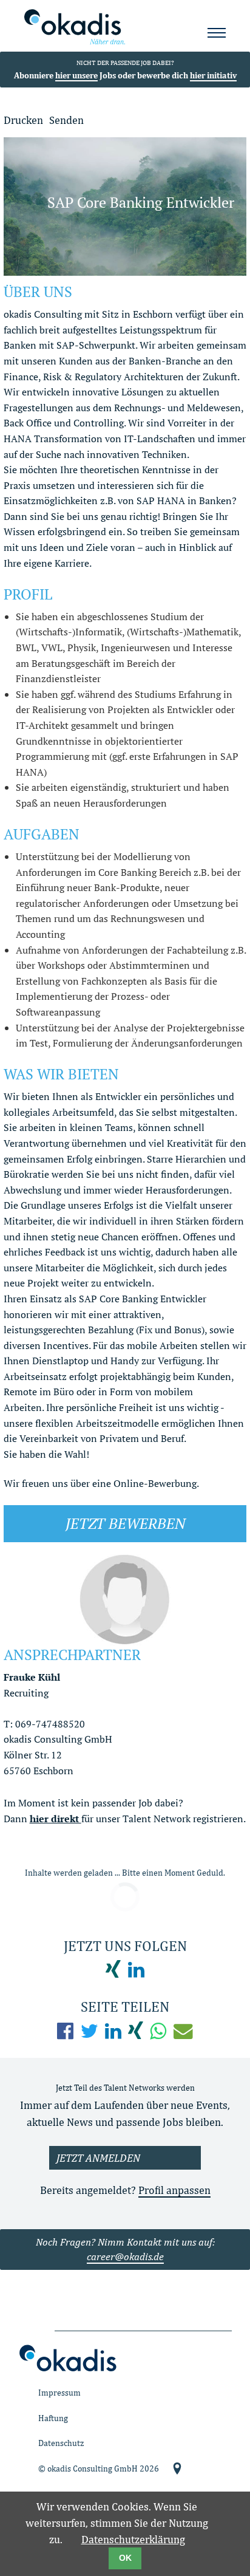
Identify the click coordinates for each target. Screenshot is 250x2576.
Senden (66, 120)
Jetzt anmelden (98, 2158)
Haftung (53, 2418)
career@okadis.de (125, 2257)
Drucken (23, 120)
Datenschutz (61, 2443)
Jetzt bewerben (125, 1523)
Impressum (59, 2392)
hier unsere (76, 75)
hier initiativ (213, 75)
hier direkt (56, 1819)
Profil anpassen (174, 2190)
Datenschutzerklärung (133, 2539)
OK (125, 2558)
